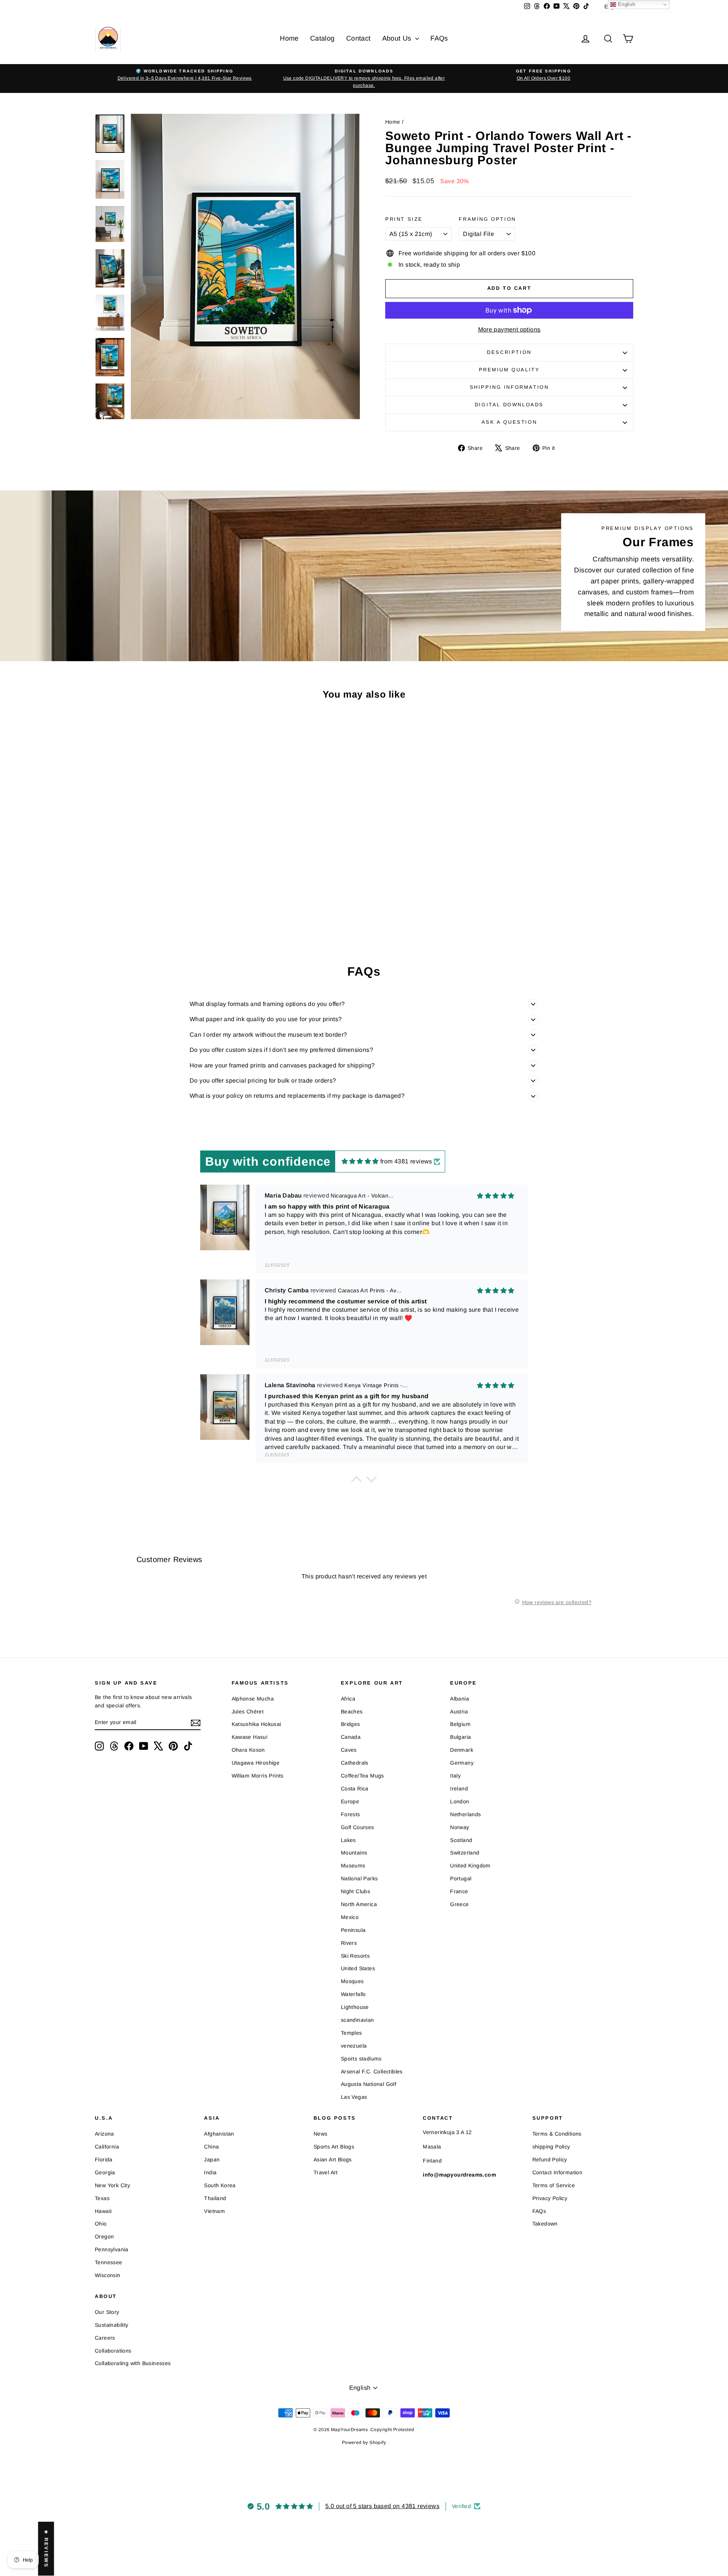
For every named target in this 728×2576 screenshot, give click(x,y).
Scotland (461, 1840)
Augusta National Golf (369, 2084)
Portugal (461, 1878)
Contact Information (558, 2172)
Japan (212, 2160)
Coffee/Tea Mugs (362, 1776)
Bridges (351, 1724)
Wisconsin (108, 2275)
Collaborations (113, 2351)
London (460, 1801)
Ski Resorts (355, 1956)
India (210, 2172)
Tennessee (109, 2262)
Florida (104, 2160)
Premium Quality (509, 370)
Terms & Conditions (557, 2134)
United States (358, 1968)
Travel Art (326, 2172)
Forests (351, 1814)
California (107, 2147)
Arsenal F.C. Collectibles (372, 2071)
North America (359, 1904)
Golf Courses (358, 1827)
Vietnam (214, 2211)
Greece (459, 1904)
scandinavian (358, 2020)
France (459, 1891)
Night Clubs (355, 1891)
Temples (351, 2033)
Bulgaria (460, 1737)
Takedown (545, 2224)
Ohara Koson (248, 1750)
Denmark (462, 1750)
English (626, 4)
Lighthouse (355, 2007)
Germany (462, 1763)
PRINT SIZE (404, 219)
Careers (105, 2338)
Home (289, 38)
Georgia (105, 2172)
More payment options (509, 329)
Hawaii (103, 2211)
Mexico (350, 1917)
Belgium (460, 1724)
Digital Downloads (509, 405)
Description (509, 352)
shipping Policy (551, 2147)
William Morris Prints (258, 1776)
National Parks (359, 1878)
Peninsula (353, 1930)
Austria (459, 1712)
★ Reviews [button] (46, 2549)
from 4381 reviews (406, 1161)
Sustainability (112, 2325)
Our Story (107, 2312)
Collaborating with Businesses (133, 2363)
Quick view (159, 881)
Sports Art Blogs (334, 2147)
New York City (112, 2185)
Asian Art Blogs (333, 2160)
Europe (350, 1801)
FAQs (439, 38)
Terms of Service (554, 2185)
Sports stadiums (361, 2059)
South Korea (220, 2185)
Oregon (104, 2237)
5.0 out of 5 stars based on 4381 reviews (382, 2506)
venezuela (354, 2046)
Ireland (459, 1789)
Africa (348, 1699)
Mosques (352, 1981)
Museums (353, 1866)
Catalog (322, 38)
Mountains (354, 1853)
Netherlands (465, 1814)
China (211, 2147)
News (321, 2134)
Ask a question (509, 422)
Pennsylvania (112, 2249)
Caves (349, 1750)
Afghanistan (219, 2134)
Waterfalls (353, 1994)
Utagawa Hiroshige (256, 1763)
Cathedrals (355, 1763)
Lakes (348, 1840)
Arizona (104, 2134)
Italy (455, 1776)
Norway (460, 1827)
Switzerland (465, 1853)
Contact (359, 38)
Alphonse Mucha (253, 1699)
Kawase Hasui (250, 1737)
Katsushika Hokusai (257, 1724)
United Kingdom (470, 1866)
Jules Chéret (248, 1712)
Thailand (215, 2198)
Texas (102, 2198)
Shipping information (509, 387)
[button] (356, 1481)
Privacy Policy (550, 2198)
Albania (460, 1699)
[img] (360, 1161)
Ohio (101, 2224)
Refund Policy (550, 2160)
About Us (398, 38)
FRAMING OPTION (487, 219)
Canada (351, 1737)
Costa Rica (355, 1789)
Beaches (352, 1712)
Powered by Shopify (364, 2442)
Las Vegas (354, 2097)
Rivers (349, 1943)
